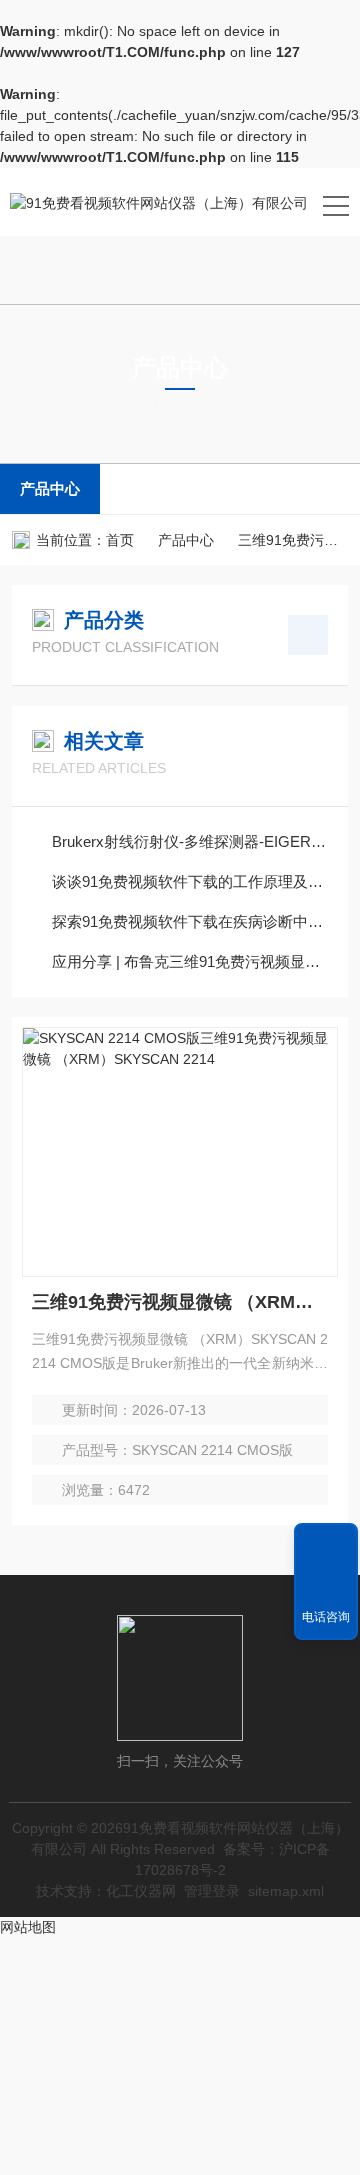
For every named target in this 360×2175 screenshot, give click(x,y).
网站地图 (28, 1927)
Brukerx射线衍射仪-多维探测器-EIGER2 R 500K (190, 841)
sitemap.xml (286, 1891)
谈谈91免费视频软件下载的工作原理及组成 (190, 881)
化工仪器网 (141, 1891)
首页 (120, 540)
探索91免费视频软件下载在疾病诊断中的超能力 (190, 921)
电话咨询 (326, 1617)
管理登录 (212, 1891)
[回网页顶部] (326, 1545)
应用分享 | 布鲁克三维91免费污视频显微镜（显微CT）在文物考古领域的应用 (190, 961)
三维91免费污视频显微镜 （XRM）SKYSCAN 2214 (180, 1302)
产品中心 (50, 488)
